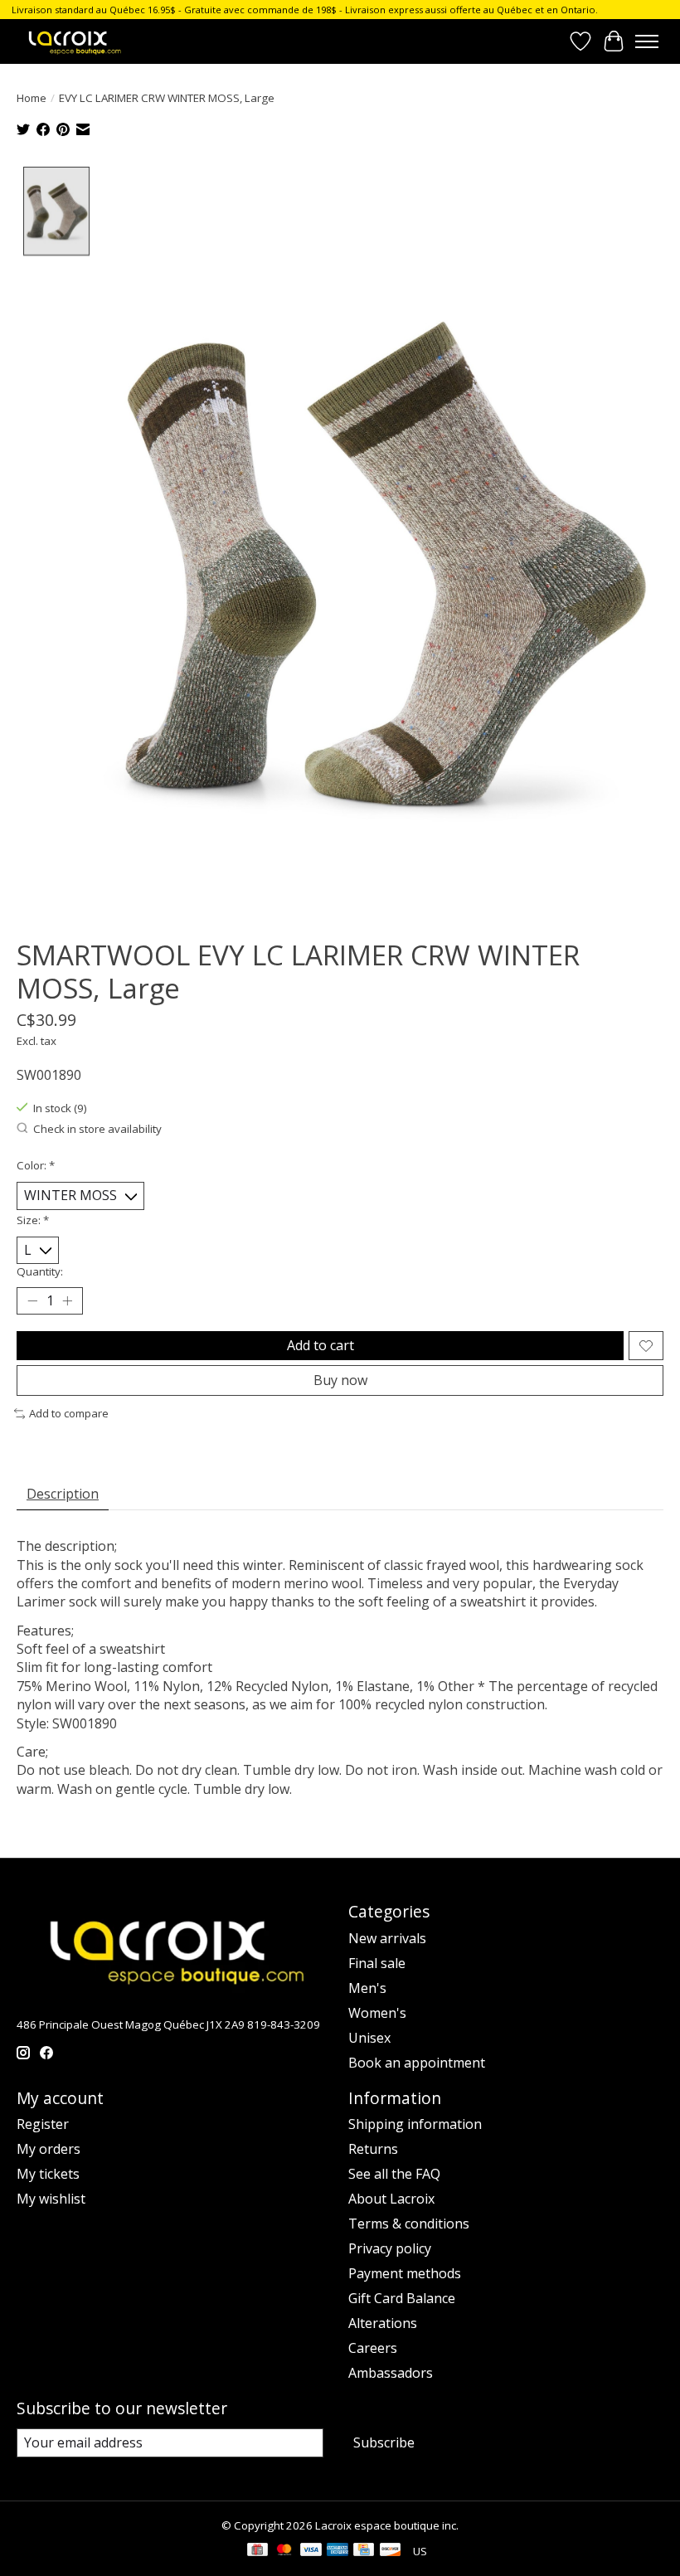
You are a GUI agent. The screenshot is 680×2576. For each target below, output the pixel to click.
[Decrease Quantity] (32, 1301)
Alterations (383, 2323)
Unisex (369, 2038)
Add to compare (69, 1413)
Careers (373, 2348)
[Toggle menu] (647, 41)
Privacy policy (390, 2248)
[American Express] (338, 2551)
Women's (377, 2013)
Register (43, 2124)
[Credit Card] (364, 2551)
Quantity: (40, 1271)
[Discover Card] (391, 2551)
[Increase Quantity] (67, 1301)
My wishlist (51, 2199)
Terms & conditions (409, 2224)
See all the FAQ (394, 2174)
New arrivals (387, 1938)
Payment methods (405, 2273)
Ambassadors (391, 2373)
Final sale (377, 1963)
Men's (367, 1988)
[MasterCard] (284, 2551)
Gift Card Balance (402, 2298)
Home (32, 98)
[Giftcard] (257, 2551)
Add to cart (321, 1345)
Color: (36, 1165)
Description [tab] (63, 1494)
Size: (33, 1220)
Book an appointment (417, 2063)
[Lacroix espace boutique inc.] (74, 41)
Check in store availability (97, 1129)
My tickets (48, 2174)
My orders (49, 2149)
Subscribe (384, 2442)
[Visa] (311, 2551)
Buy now (340, 1380)
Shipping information (415, 2124)
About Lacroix (391, 2199)
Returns (373, 2149)
